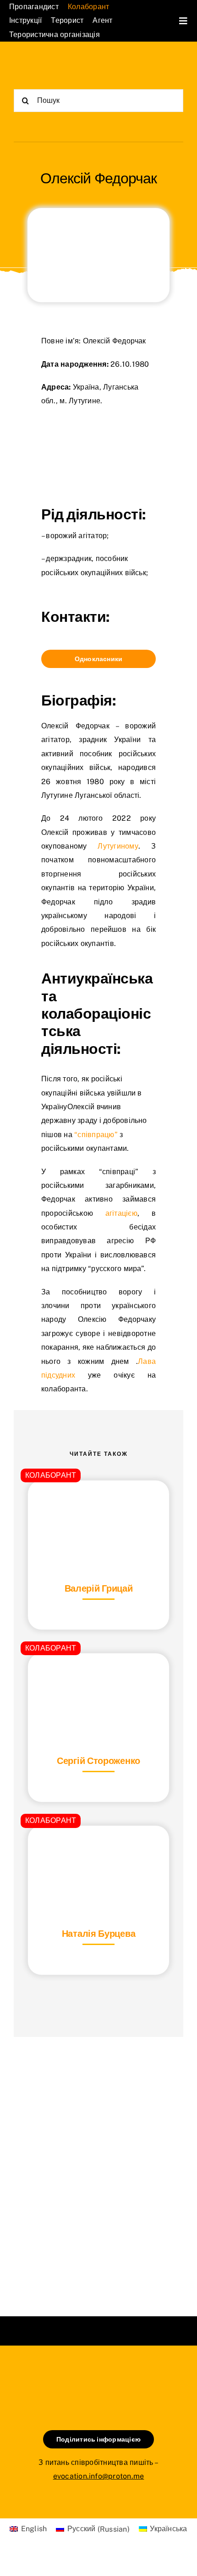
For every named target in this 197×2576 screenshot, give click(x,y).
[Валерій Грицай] (98, 1503)
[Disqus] (98, 2165)
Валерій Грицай (99, 1588)
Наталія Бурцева (99, 1934)
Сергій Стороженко (98, 1761)
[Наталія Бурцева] (98, 1848)
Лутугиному (118, 846)
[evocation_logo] (56, 63)
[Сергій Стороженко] (98, 1676)
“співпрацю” (96, 1135)
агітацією (121, 1213)
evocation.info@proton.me (99, 2476)
